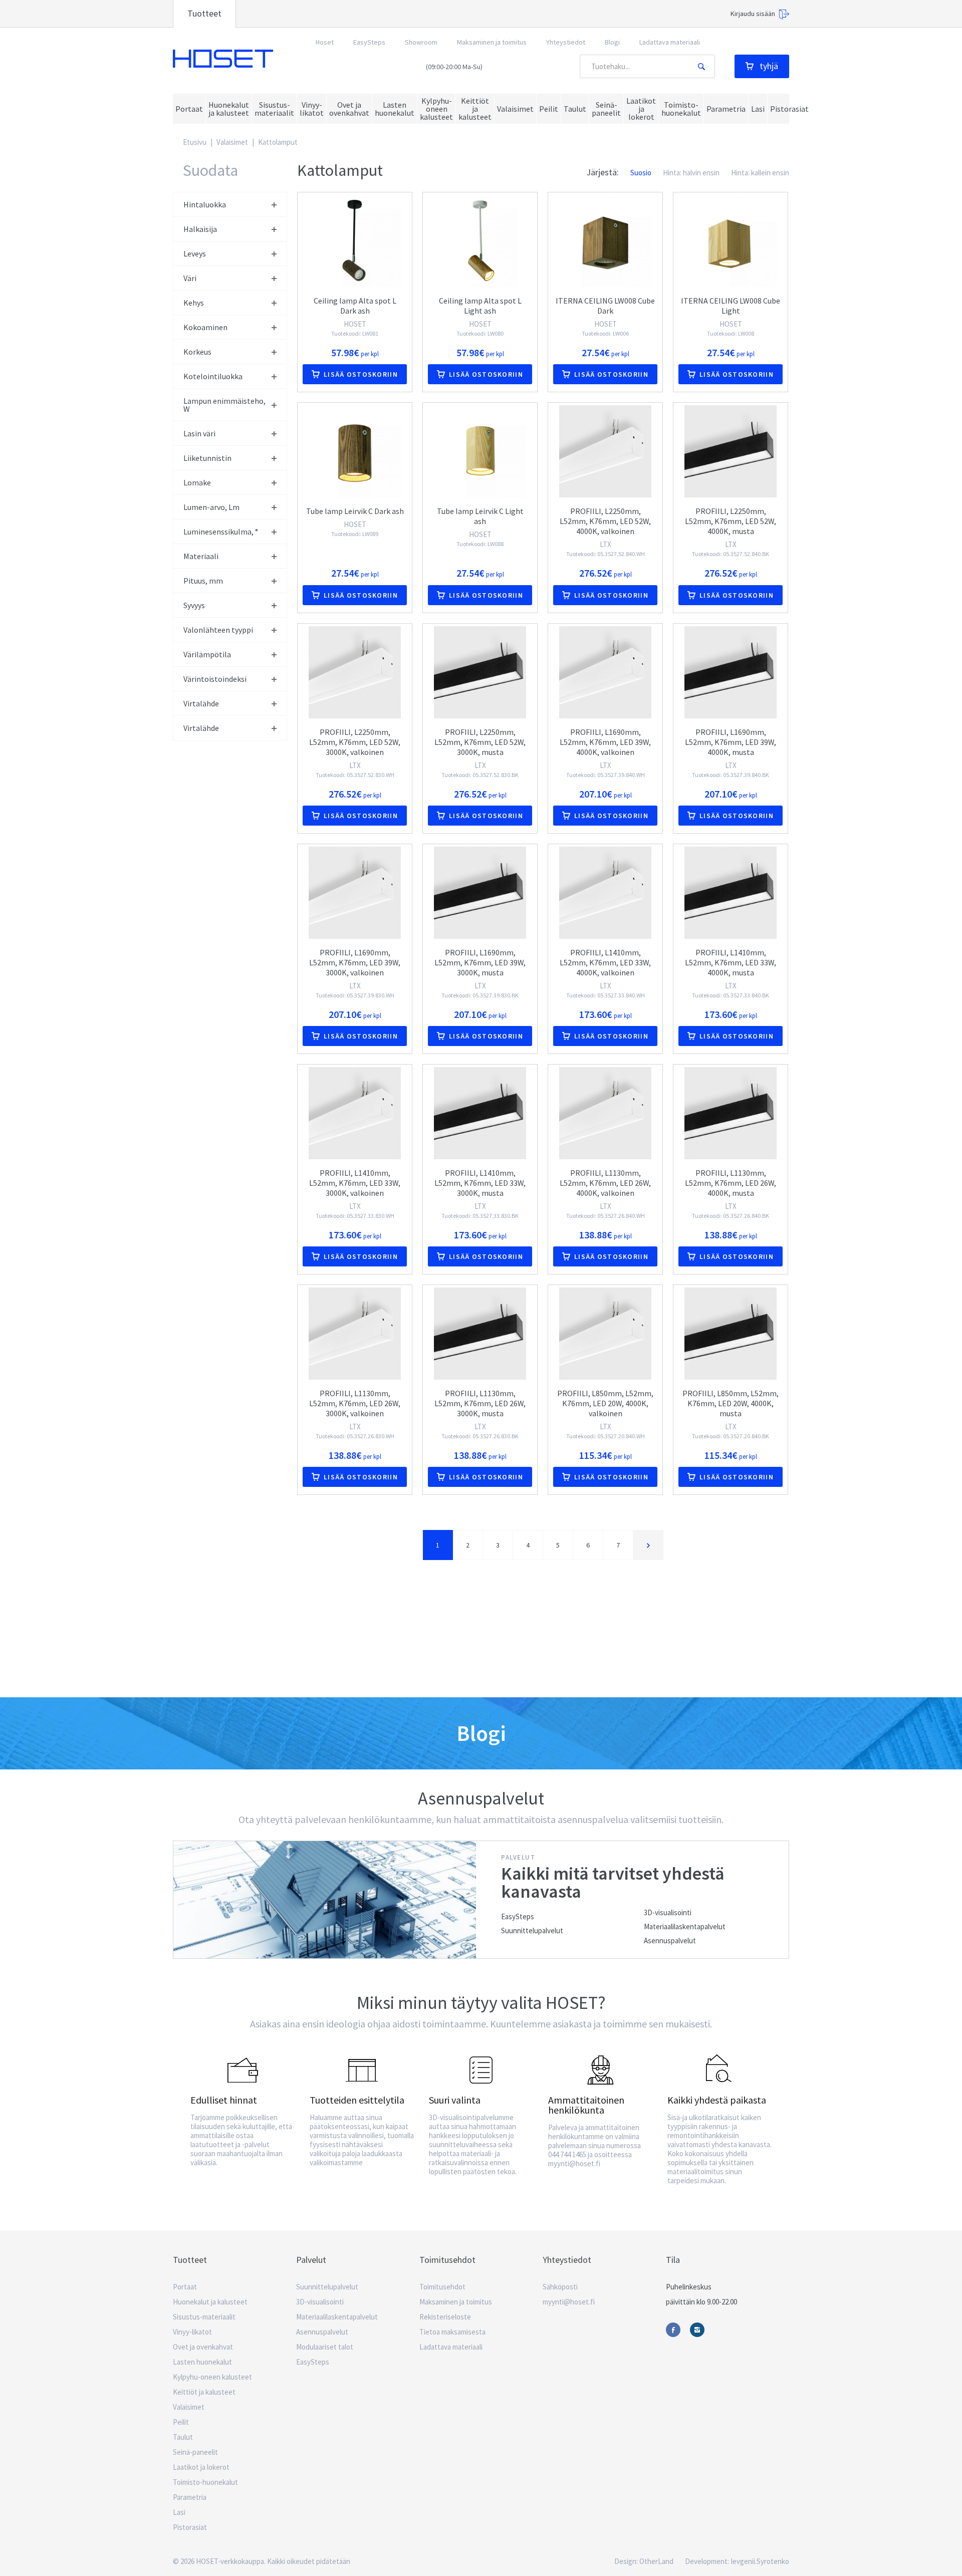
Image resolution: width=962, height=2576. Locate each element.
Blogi (612, 42)
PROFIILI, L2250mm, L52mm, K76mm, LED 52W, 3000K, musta (480, 742)
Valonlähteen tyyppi (218, 630)
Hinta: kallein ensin (760, 173)
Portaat (185, 2287)
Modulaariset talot (325, 2347)
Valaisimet (232, 142)
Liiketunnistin (207, 458)
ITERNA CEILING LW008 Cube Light (731, 306)
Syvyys (194, 605)
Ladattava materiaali (670, 42)
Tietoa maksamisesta (452, 2332)
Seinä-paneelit (195, 2452)
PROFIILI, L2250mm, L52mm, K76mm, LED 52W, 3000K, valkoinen (355, 742)
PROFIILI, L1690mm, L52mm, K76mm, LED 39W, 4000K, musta (731, 742)
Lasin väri (199, 433)
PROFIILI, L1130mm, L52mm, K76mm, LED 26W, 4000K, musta (731, 1183)
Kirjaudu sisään (753, 14)
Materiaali (201, 556)
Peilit (181, 2422)
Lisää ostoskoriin (361, 374)
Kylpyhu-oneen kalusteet (212, 2377)
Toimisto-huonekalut (205, 2482)
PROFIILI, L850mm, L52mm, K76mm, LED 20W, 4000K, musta (731, 1403)
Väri (190, 278)
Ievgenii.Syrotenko (760, 2561)
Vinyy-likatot (192, 2332)
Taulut (183, 2437)
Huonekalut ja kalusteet (210, 2302)
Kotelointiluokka (213, 376)
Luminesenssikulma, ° (221, 532)
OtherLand (656, 2561)
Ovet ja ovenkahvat (203, 2347)
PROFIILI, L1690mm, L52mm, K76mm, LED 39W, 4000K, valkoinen (605, 742)
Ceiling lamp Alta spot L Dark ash (355, 306)
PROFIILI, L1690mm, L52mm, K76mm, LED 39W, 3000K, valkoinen (355, 962)
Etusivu (195, 142)
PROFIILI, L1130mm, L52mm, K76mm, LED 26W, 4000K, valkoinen (605, 1183)
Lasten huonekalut (202, 2362)
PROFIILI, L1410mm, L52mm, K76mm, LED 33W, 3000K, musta (480, 1183)
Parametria (190, 2497)
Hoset (223, 59)
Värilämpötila (207, 654)
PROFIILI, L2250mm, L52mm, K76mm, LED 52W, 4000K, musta (731, 521)
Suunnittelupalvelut (532, 1930)
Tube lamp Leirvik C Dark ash (355, 511)
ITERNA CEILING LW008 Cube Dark (605, 306)
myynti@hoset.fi (569, 2302)
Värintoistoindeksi (215, 679)
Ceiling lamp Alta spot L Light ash (480, 306)
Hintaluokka (205, 204)
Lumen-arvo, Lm (211, 507)
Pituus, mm (203, 581)
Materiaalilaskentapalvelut (685, 1926)
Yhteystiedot (566, 42)
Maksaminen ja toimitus (492, 42)
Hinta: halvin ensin (691, 173)
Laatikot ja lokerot (201, 2467)
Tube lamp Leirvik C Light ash (480, 516)
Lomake (197, 482)
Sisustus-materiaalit (204, 2317)
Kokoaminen (205, 327)
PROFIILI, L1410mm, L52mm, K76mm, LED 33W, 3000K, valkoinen (355, 1183)
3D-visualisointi (668, 1912)
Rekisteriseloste (445, 2317)
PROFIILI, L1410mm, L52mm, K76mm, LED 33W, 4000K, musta (731, 962)
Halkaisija (200, 229)
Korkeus (197, 352)
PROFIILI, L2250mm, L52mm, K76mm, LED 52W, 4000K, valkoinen (605, 521)
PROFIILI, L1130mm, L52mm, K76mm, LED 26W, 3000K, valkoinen (355, 1403)
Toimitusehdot (442, 2287)
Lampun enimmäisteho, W (224, 405)
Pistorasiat (190, 2527)
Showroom (421, 42)
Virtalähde (201, 703)
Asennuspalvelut (670, 1941)
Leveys (195, 253)
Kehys (194, 303)
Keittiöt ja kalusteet (204, 2392)
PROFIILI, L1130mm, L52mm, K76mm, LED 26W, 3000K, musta (480, 1403)
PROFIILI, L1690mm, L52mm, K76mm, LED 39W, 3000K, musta (480, 962)
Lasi (179, 2512)
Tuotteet (204, 13)
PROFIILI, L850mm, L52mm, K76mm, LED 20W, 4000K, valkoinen (605, 1403)
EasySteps (369, 42)
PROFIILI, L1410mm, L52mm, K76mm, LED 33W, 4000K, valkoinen (605, 962)
